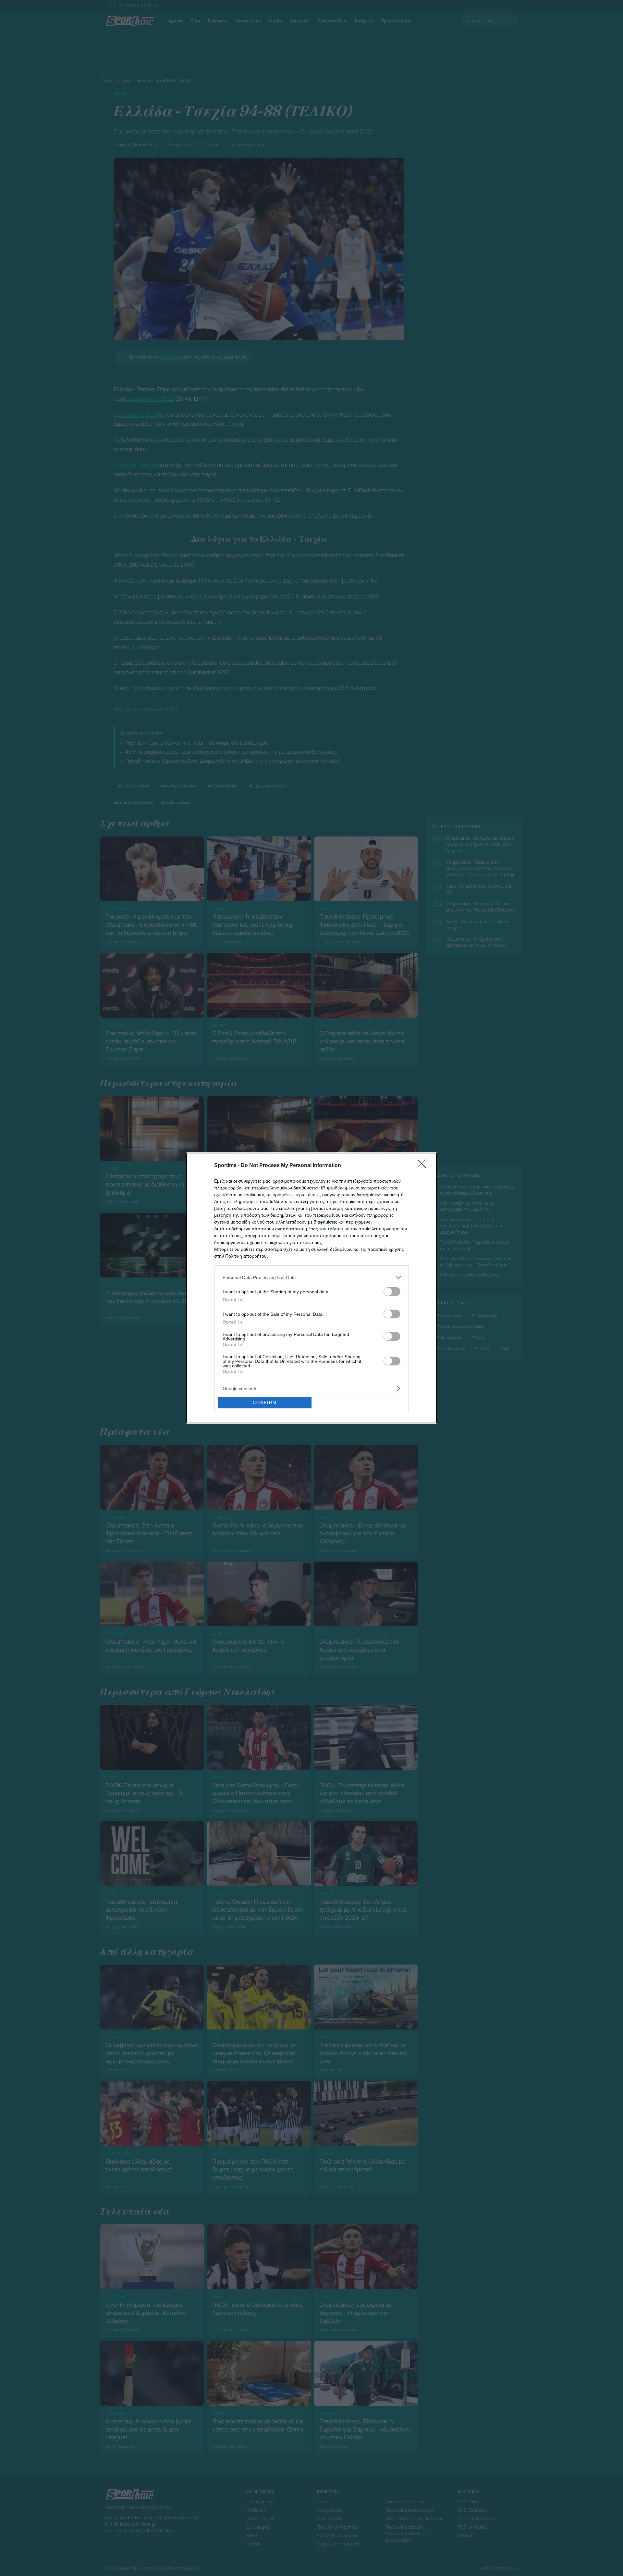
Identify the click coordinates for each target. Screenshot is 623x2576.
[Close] (424, 1166)
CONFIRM (265, 1403)
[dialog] (311, 1288)
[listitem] (311, 1277)
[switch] (392, 1292)
